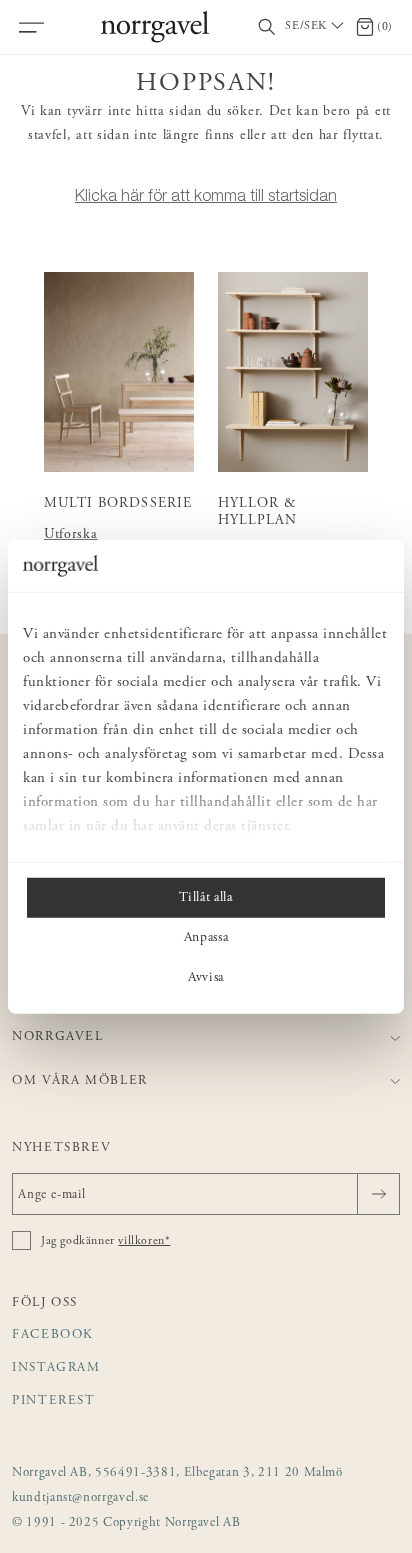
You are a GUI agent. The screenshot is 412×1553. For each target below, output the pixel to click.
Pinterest (54, 1401)
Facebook (53, 1335)
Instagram (56, 1368)
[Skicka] (378, 1194)
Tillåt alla (205, 898)
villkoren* (144, 1241)
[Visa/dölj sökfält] (267, 27)
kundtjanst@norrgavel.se (80, 1498)
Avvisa (206, 978)
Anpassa (206, 938)
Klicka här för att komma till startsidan (206, 195)
